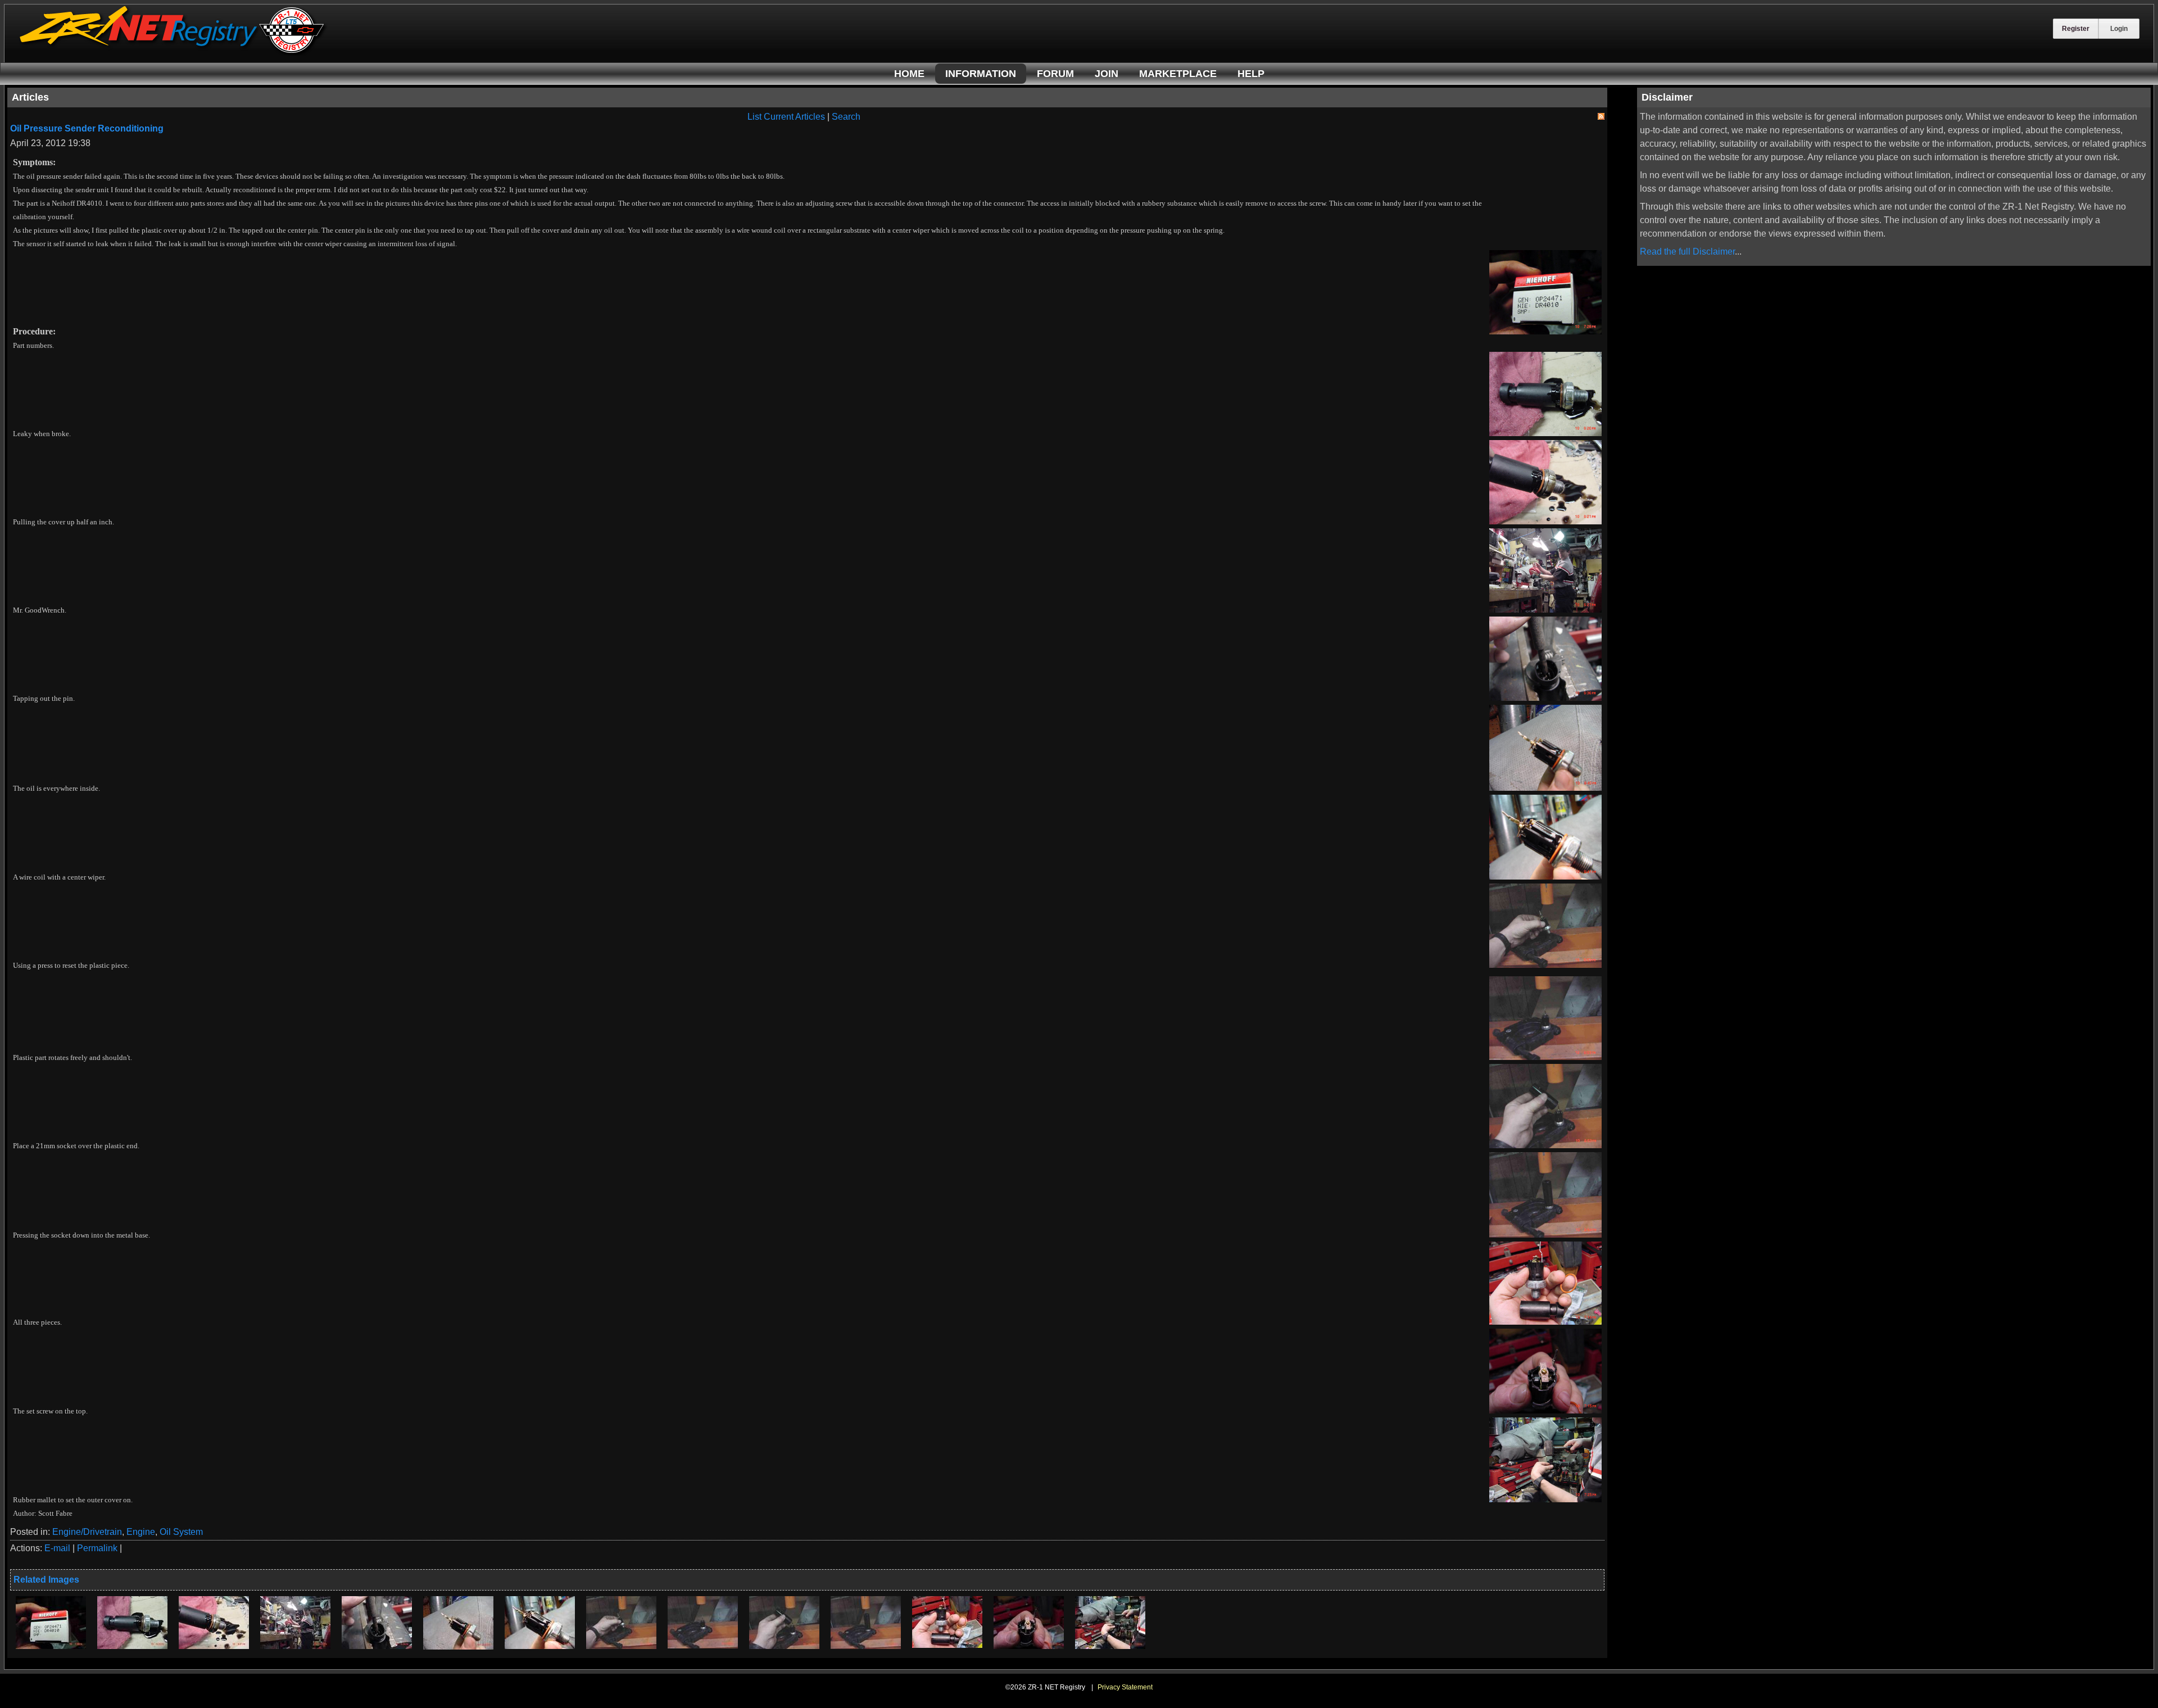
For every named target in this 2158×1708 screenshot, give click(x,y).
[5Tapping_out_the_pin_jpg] (377, 1646)
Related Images (46, 1580)
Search (846, 117)
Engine (141, 1532)
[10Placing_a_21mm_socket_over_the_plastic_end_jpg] (784, 1646)
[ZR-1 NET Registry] (173, 53)
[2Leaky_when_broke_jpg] (132, 1646)
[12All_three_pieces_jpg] (947, 1645)
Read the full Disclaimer (1687, 252)
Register (2076, 29)
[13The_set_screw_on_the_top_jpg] (1029, 1646)
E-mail (57, 1548)
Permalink (97, 1548)
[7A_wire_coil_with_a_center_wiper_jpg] (540, 1646)
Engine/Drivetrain (87, 1532)
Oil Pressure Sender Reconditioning (87, 128)
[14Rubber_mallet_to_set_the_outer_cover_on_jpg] (1110, 1646)
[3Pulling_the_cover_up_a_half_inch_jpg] (214, 1646)
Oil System (181, 1532)
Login (2119, 29)
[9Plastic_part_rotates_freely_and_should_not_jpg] (703, 1645)
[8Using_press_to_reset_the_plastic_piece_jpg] (621, 1646)
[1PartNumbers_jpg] (51, 1646)
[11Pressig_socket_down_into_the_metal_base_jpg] (866, 1646)
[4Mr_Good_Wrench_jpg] (295, 1646)
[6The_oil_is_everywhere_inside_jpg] (458, 1646)
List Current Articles (786, 117)
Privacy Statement (1125, 1687)
